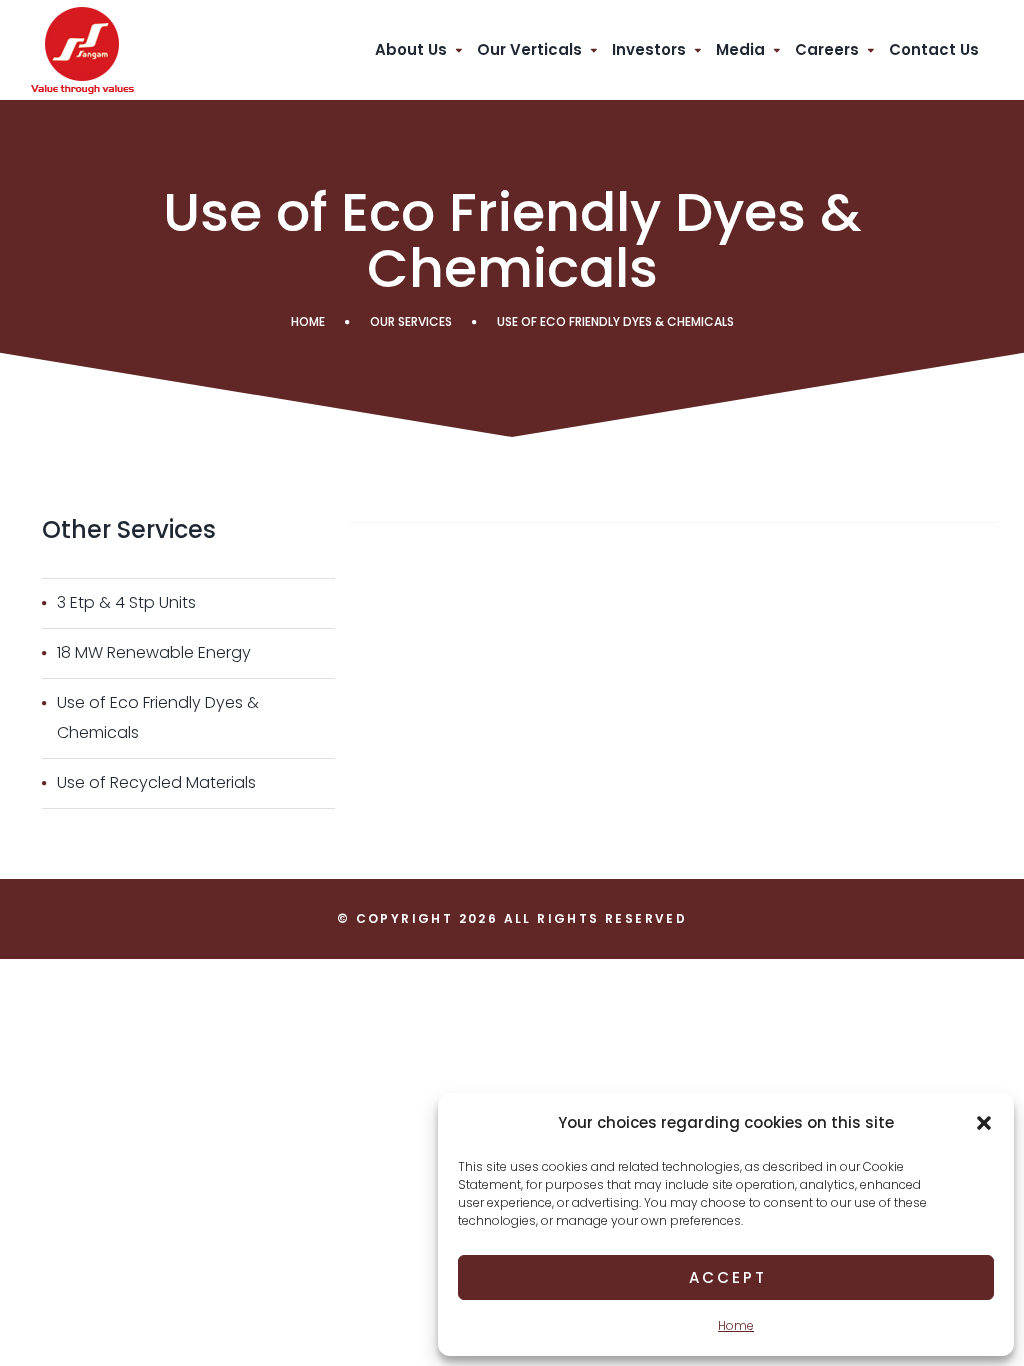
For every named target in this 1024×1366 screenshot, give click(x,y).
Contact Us (934, 49)
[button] (984, 1123)
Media (740, 49)
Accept (728, 1277)
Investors (649, 49)
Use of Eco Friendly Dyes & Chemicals (158, 717)
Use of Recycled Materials (156, 782)
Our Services (411, 321)
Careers (827, 49)
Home (736, 1325)
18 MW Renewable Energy (154, 652)
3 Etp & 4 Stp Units (126, 602)
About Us (411, 49)
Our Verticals (529, 49)
